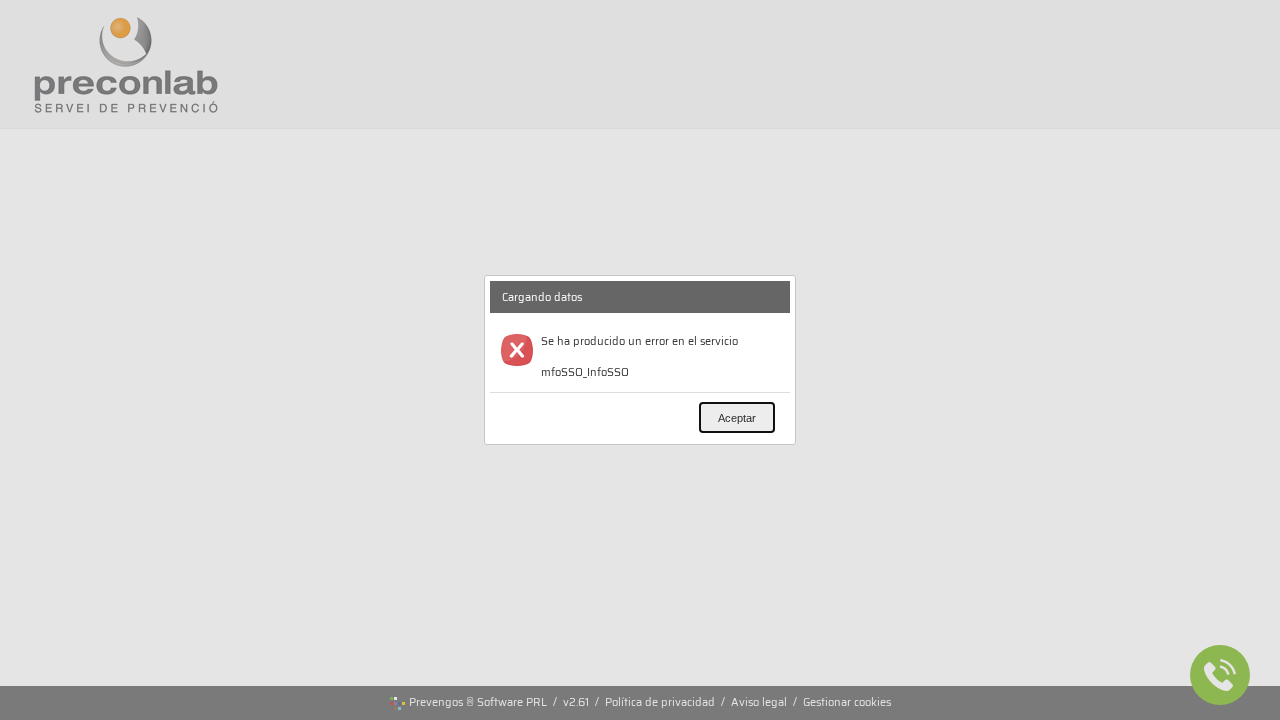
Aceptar (737, 418)
